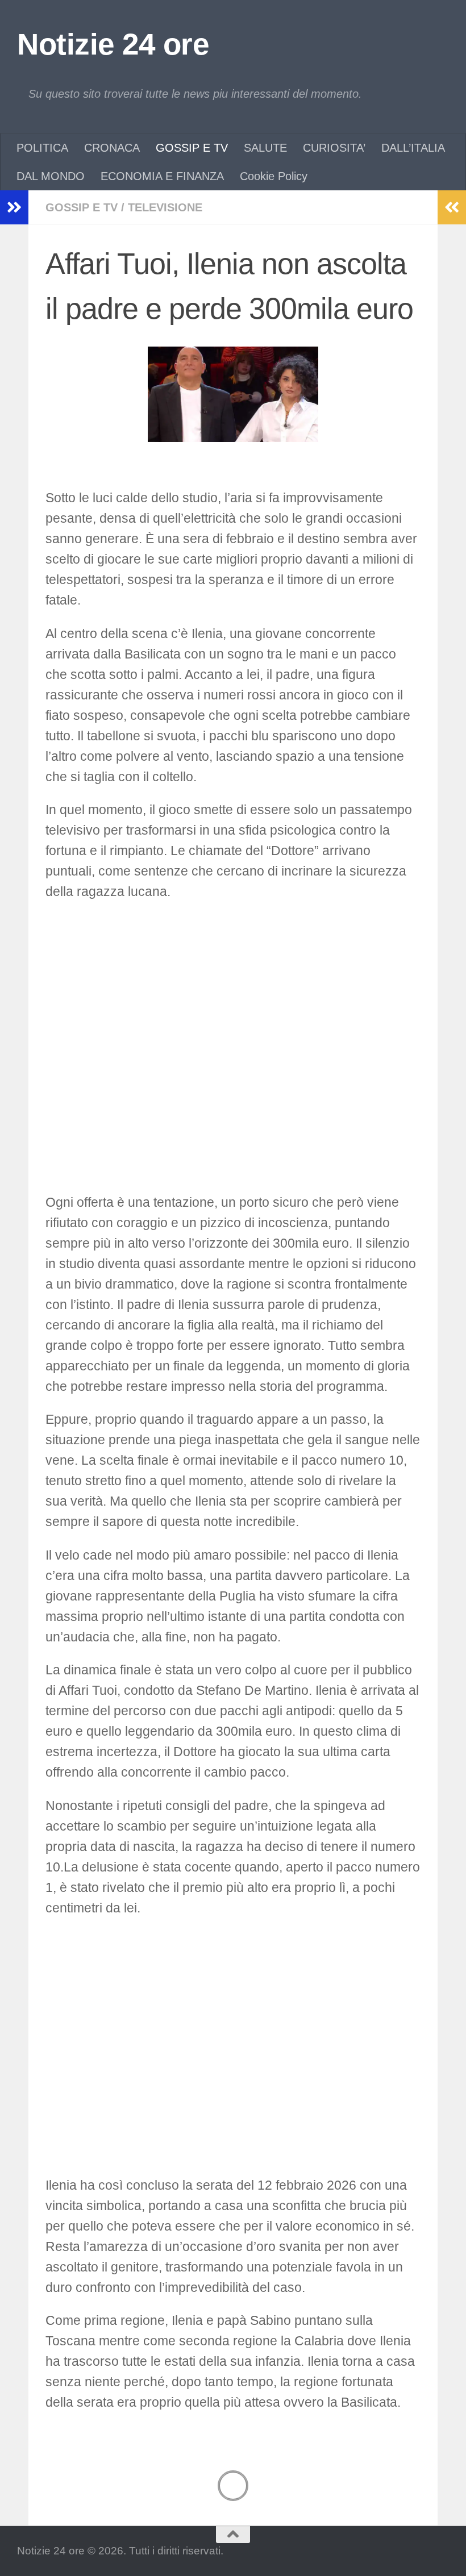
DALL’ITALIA (413, 148)
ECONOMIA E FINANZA (162, 176)
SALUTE (265, 148)
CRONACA (112, 148)
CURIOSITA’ (334, 148)
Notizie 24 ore (113, 44)
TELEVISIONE (165, 207)
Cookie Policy (274, 176)
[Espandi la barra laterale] (14, 207)
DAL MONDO (51, 176)
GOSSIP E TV (192, 148)
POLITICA (42, 148)
